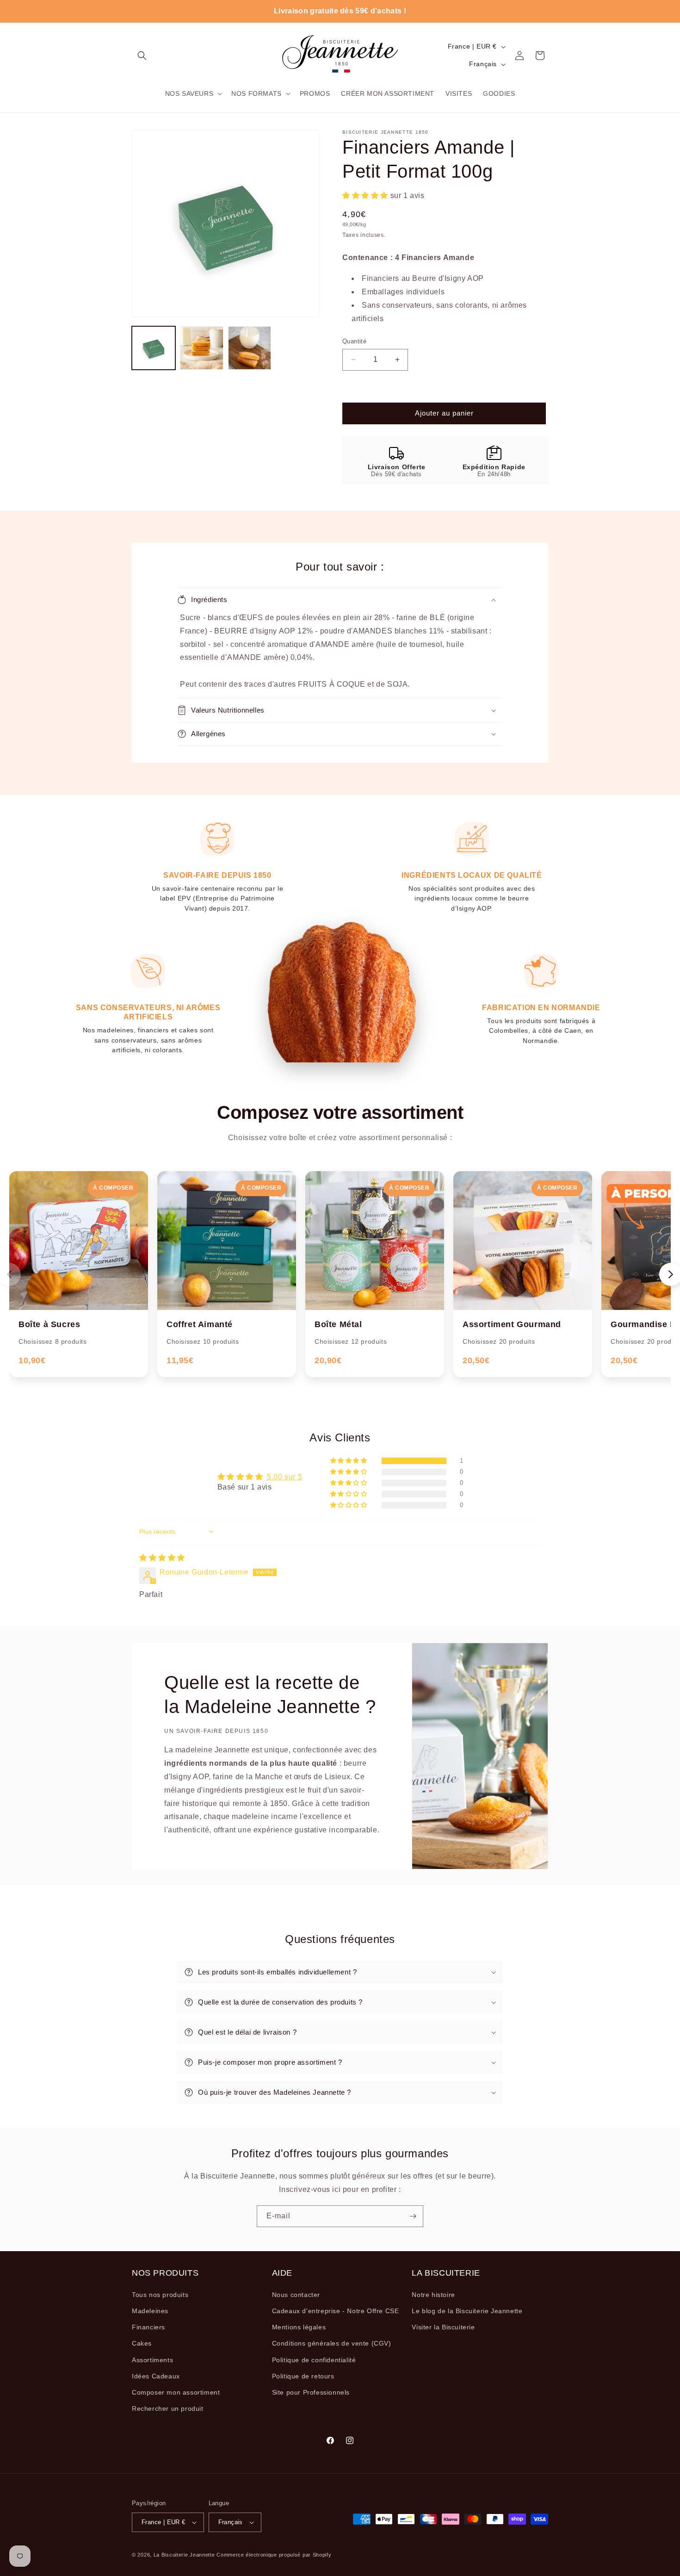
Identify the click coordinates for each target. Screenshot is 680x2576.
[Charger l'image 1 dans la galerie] (154, 348)
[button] (142, 56)
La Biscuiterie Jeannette (184, 2555)
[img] (162, 1558)
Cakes (142, 2343)
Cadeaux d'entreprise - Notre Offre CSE (336, 2311)
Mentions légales (299, 2327)
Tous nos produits (160, 2295)
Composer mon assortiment (176, 2392)
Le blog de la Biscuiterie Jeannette (467, 2311)
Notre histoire (433, 2295)
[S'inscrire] (413, 2216)
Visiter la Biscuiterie (443, 2327)
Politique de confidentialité (314, 2360)
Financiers (148, 2327)
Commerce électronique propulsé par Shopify (274, 2555)
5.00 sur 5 (284, 1477)
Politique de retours (303, 2376)
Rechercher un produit (168, 2408)
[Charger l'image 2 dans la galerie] (202, 348)
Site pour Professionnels (311, 2392)
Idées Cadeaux (156, 2376)
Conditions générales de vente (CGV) (332, 2343)
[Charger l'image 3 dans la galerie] (250, 348)
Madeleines (150, 2311)
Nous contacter (296, 2295)
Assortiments (152, 2360)
